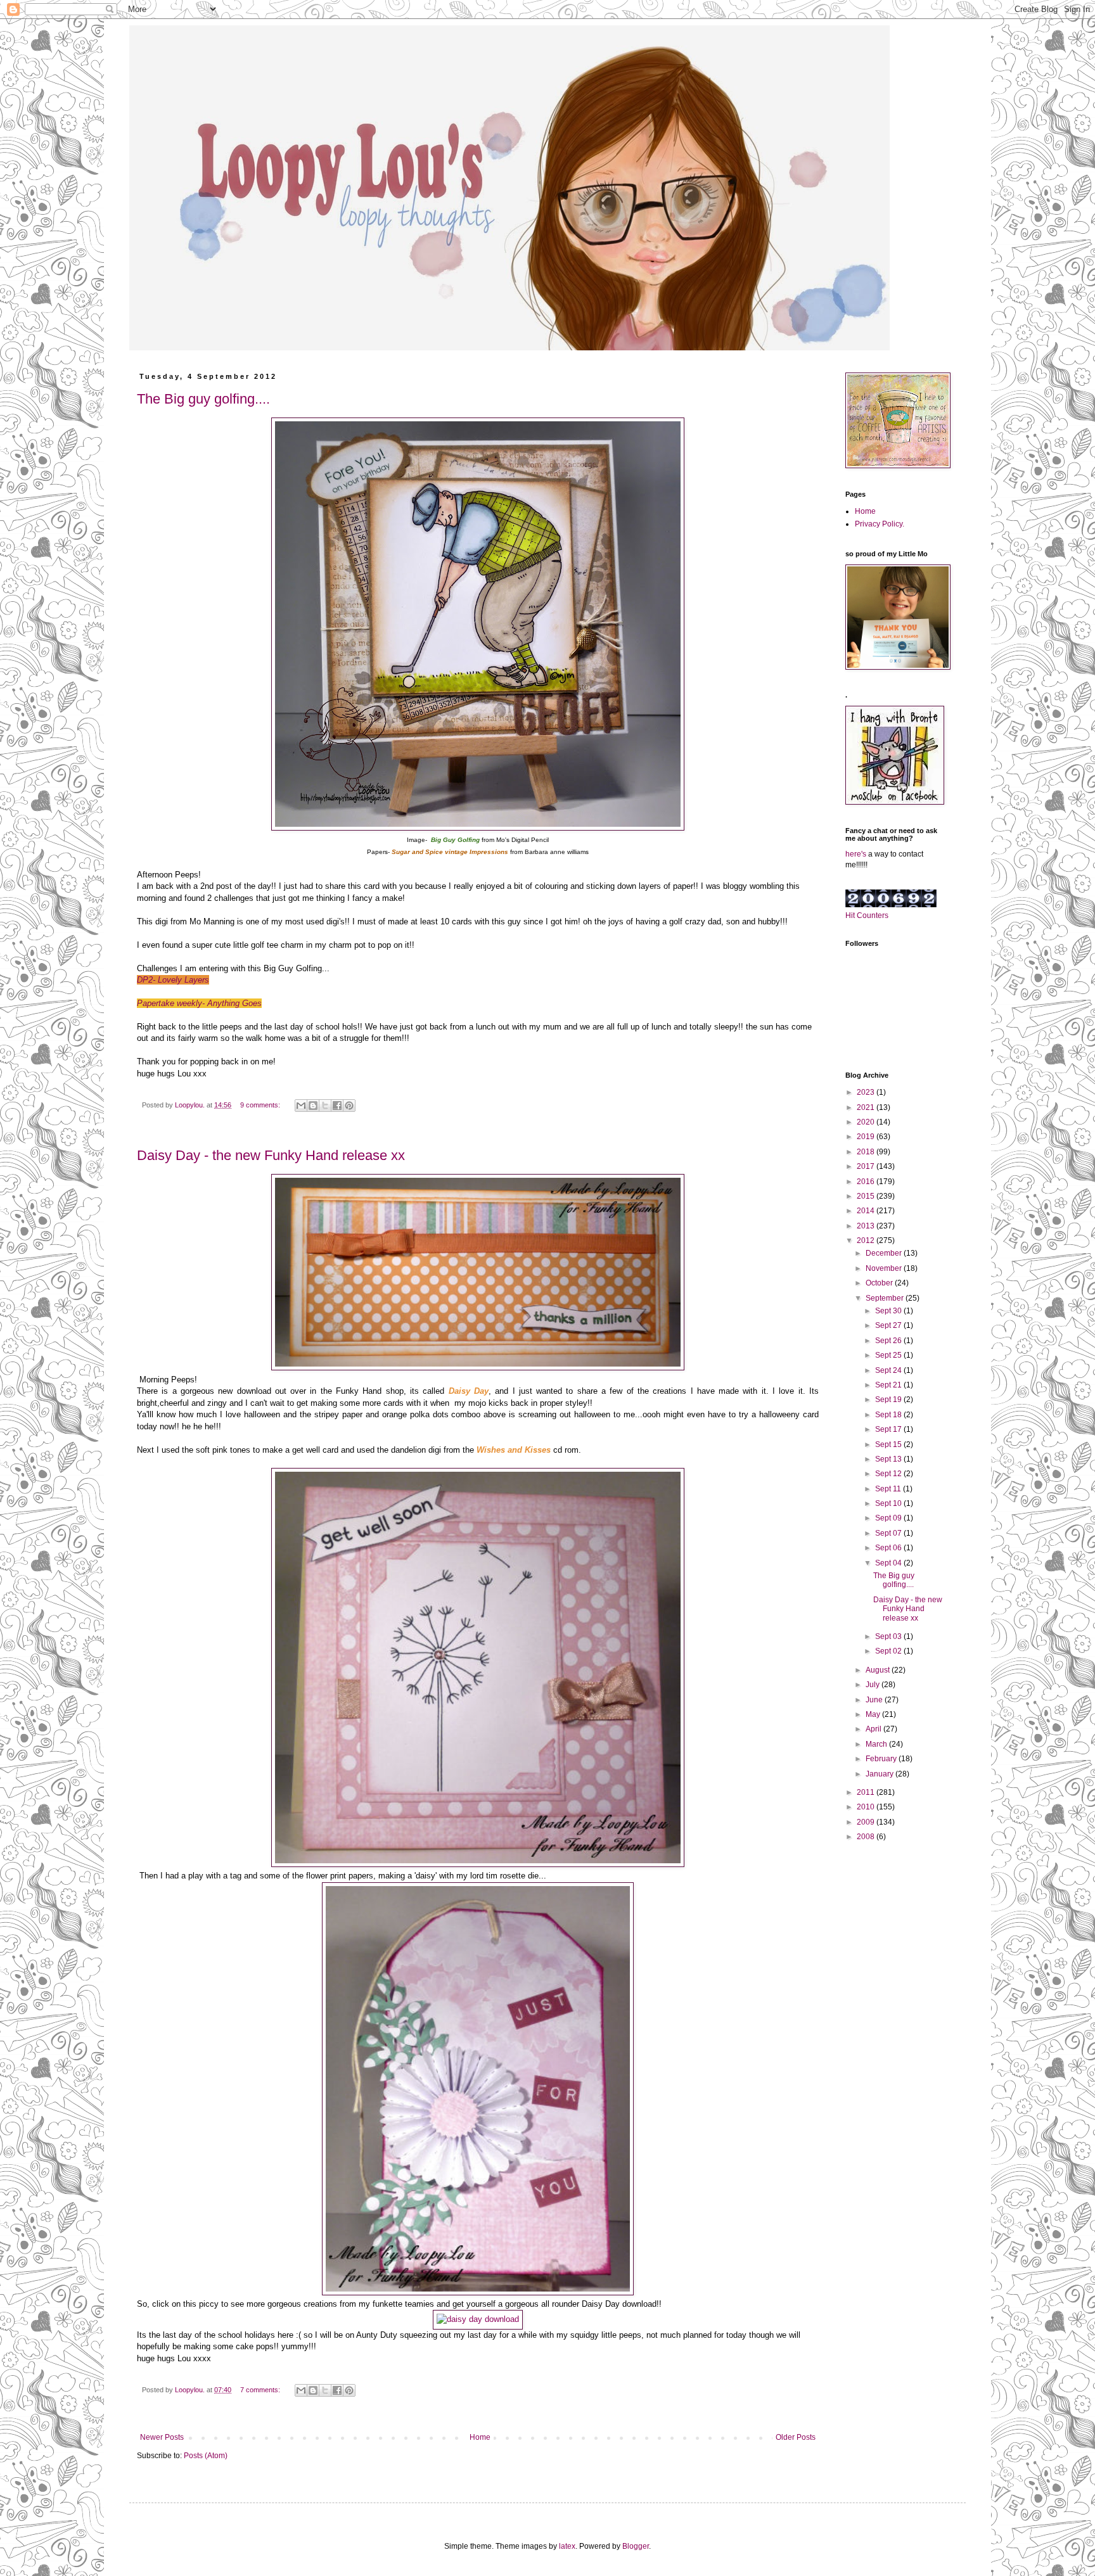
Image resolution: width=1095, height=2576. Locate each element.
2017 (867, 1166)
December (885, 1253)
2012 (867, 1240)
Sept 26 (889, 1341)
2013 (867, 1226)
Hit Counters (867, 915)
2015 (867, 1196)
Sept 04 (889, 1563)
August (879, 1670)
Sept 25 (889, 1355)
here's (856, 854)
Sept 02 (889, 1651)
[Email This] (301, 1106)
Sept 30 (889, 1311)
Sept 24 (889, 1370)
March (877, 1744)
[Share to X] (325, 1106)
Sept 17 (889, 1429)
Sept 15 (889, 1444)
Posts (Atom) (206, 2456)
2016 (867, 1182)
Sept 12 (889, 1474)
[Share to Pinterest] (349, 1106)
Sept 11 (889, 1489)
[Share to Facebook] (337, 1106)
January (880, 1774)
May (874, 1714)
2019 (867, 1137)
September (886, 1298)
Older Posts (796, 2437)
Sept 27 (889, 1325)
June (875, 1700)
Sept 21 (889, 1385)
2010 (867, 1807)
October (880, 1283)
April (874, 1729)
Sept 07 (889, 1533)
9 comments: (261, 1105)
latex (567, 2546)
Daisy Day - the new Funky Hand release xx (271, 1155)
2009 (867, 1822)
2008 (867, 1837)
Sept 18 (889, 1415)
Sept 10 (889, 1503)
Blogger (636, 2546)
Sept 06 (889, 1548)
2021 (867, 1107)
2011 (867, 1792)
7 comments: (261, 2390)
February (882, 1759)
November (885, 1268)
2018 (867, 1152)
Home (480, 2437)
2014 (867, 1211)
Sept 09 (889, 1518)
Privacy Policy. (880, 524)
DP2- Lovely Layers (173, 980)
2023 (867, 1092)
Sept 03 (889, 1636)
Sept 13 (889, 1459)
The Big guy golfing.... (203, 399)
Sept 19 (889, 1400)
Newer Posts (162, 2437)
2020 (867, 1122)
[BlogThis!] (313, 1106)
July (874, 1685)
